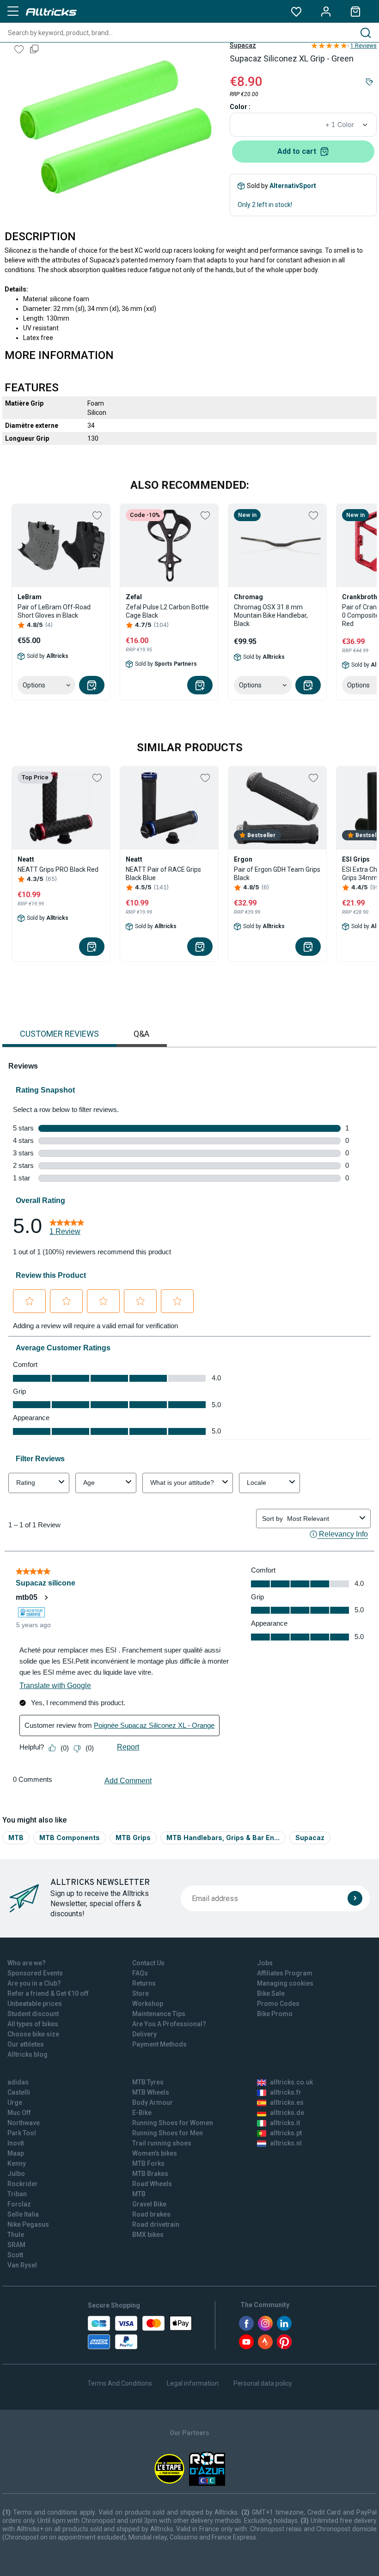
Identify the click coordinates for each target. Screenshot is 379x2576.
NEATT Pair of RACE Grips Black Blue (163, 874)
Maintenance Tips (159, 2014)
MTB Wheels (151, 2092)
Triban (17, 2194)
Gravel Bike (149, 2204)
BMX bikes (148, 2235)
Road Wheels (152, 2184)
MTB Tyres (148, 2082)
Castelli (19, 2092)
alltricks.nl (286, 2143)
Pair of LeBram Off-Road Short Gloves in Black (54, 611)
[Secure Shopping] (140, 2333)
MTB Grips (133, 1838)
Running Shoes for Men (168, 2133)
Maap (16, 2153)
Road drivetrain (156, 2224)
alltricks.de (287, 2113)
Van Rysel (22, 2265)
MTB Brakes (150, 2174)
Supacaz (243, 45)
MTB (16, 1838)
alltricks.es (287, 2102)
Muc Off (19, 2113)
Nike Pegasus (28, 2224)
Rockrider (23, 2184)
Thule (16, 2235)
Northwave (24, 2123)
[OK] (355, 1898)
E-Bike (142, 2113)
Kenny (17, 2163)
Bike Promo (275, 2014)
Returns (144, 1983)
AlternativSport (293, 186)
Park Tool (22, 2133)
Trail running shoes (162, 2143)
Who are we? (27, 1963)
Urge (15, 2102)
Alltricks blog (28, 2054)
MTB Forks (148, 2163)
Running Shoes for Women (173, 2123)
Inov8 (16, 2143)
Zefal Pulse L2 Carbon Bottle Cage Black (167, 611)
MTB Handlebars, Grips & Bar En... (223, 1838)
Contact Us (148, 1963)
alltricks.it (285, 2123)
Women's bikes (155, 2153)
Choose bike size (33, 2034)
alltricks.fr (286, 2092)
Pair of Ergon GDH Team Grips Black (277, 874)
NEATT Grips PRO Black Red (58, 869)
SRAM (16, 2245)
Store (141, 1993)
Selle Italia (23, 2214)
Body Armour (153, 2102)
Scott (15, 2255)
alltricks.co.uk (291, 2082)
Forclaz (19, 2204)
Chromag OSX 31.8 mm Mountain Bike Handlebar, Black (271, 615)
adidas (18, 2082)
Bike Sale (271, 1993)
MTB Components (70, 1838)
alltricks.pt (286, 2133)
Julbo (16, 2174)
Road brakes (151, 2214)
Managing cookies (285, 1983)
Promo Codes (278, 2004)
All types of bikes (33, 2024)
